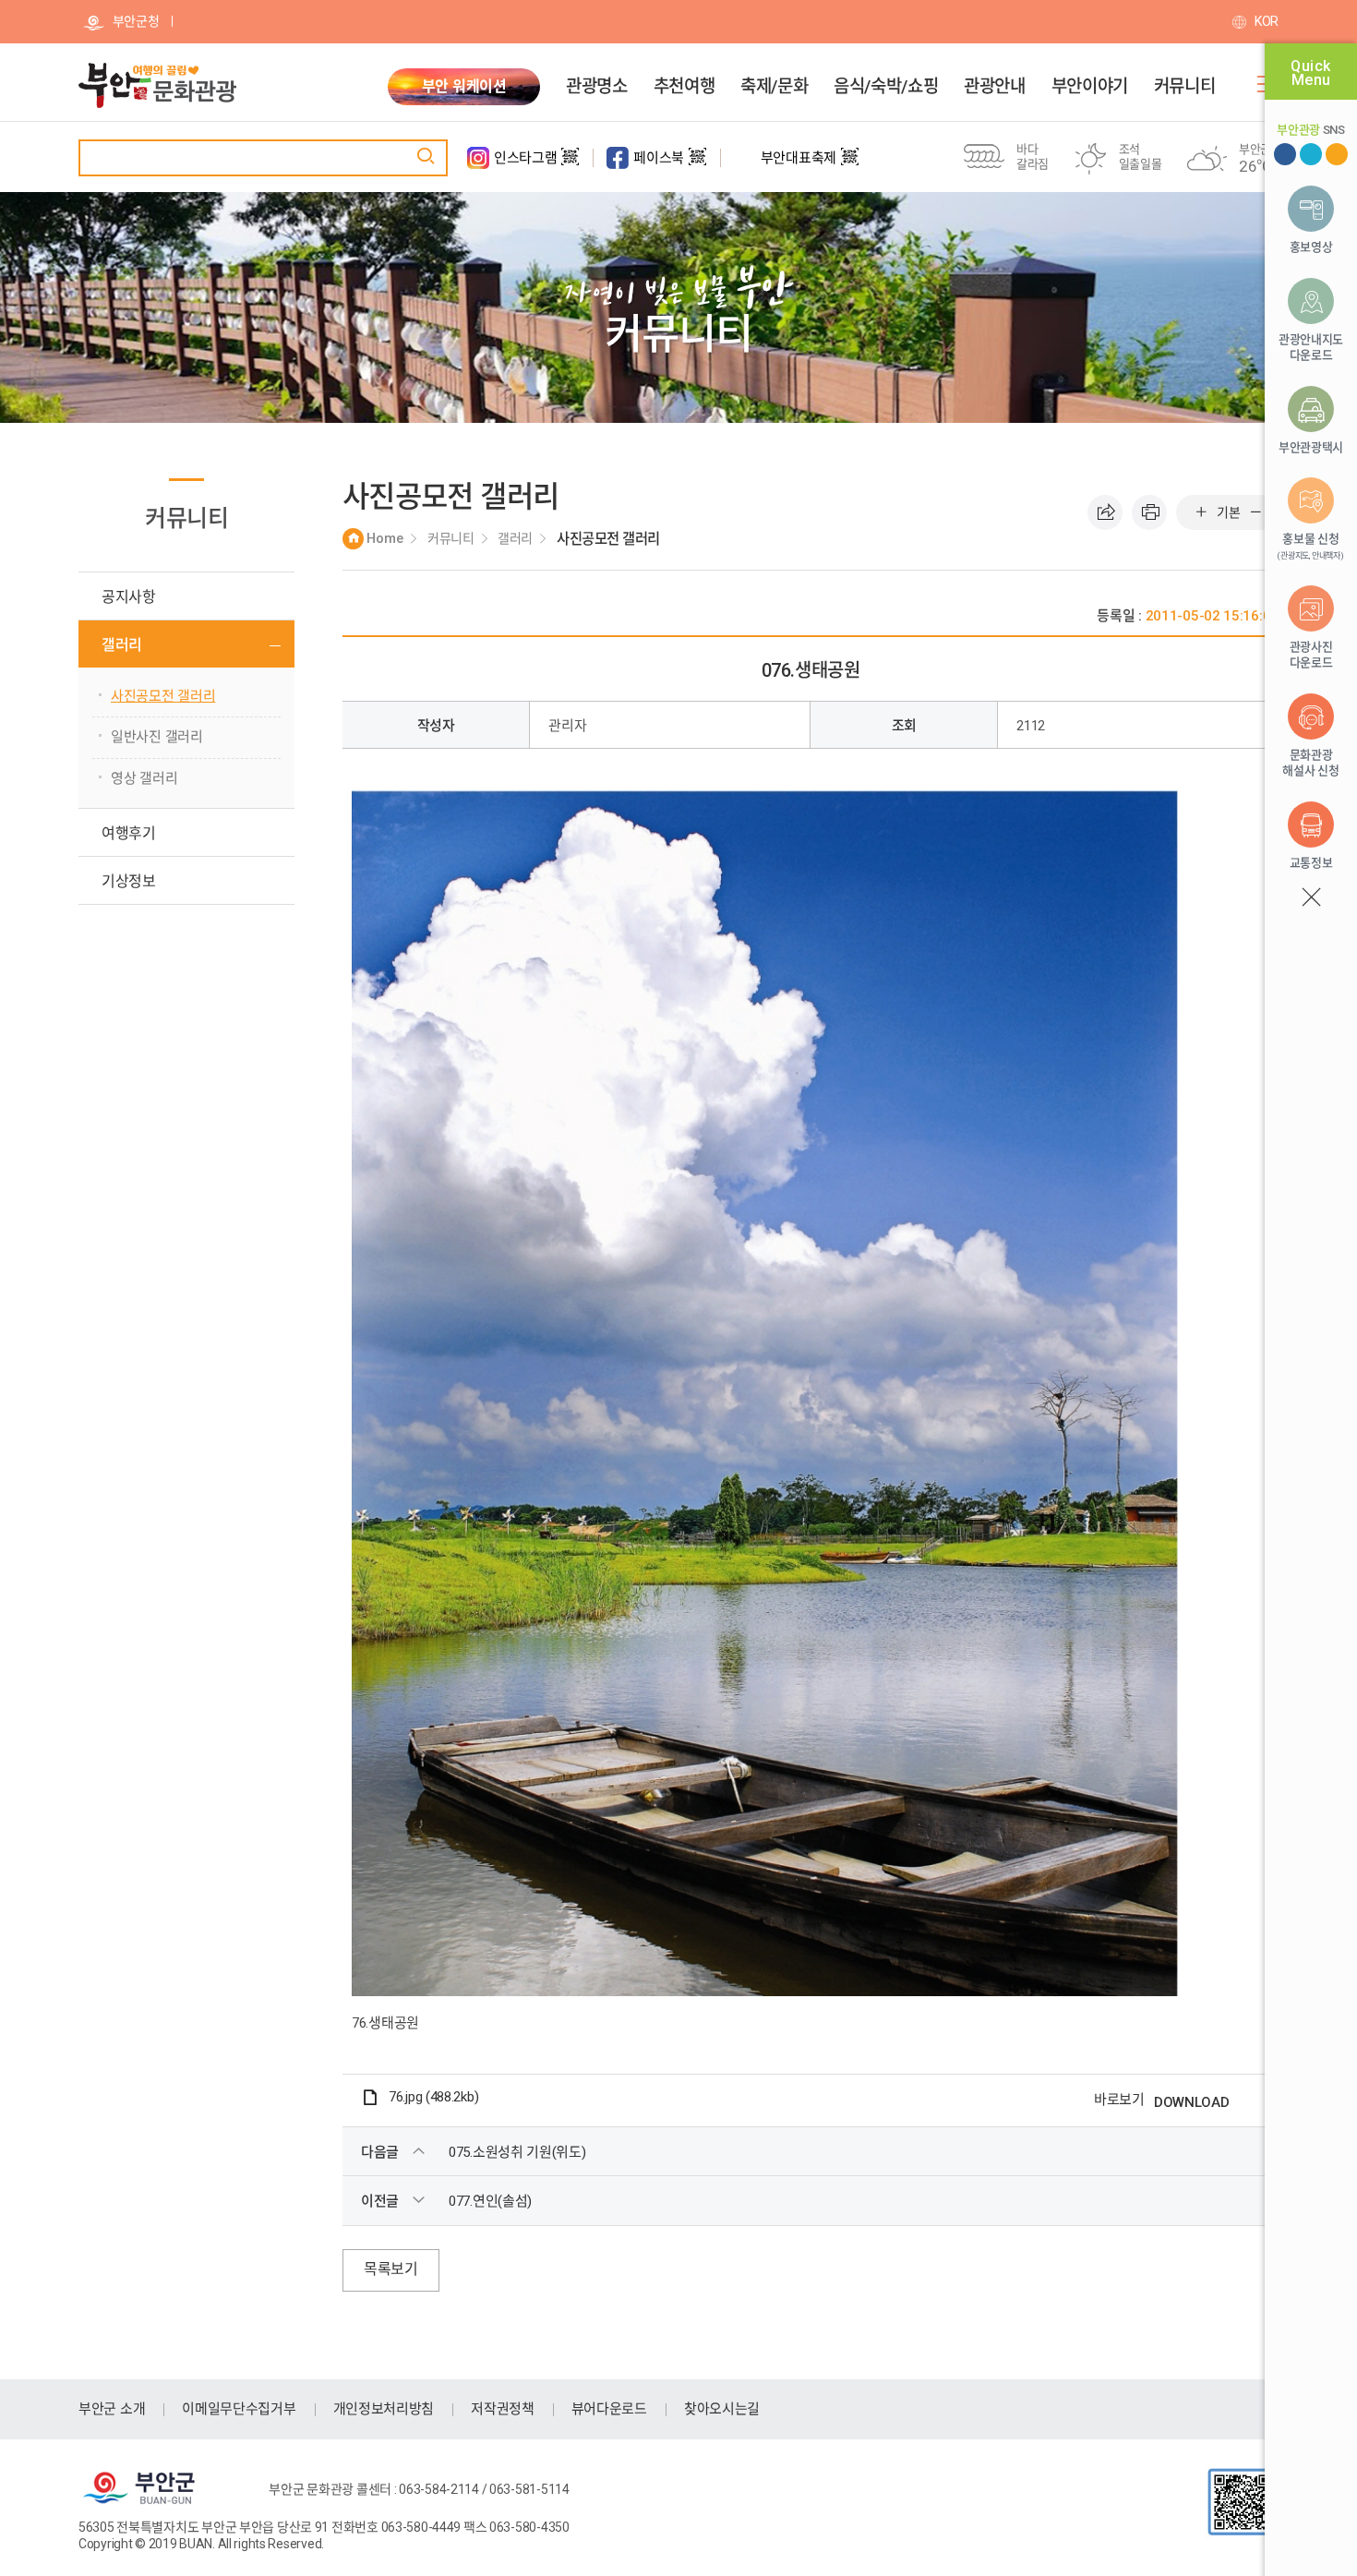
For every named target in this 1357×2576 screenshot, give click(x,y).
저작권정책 (503, 2409)
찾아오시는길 (722, 2409)
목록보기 (391, 2269)
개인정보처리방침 (384, 2409)
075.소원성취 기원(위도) (517, 2152)
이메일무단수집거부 (239, 2409)
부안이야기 (1090, 87)
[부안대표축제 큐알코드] (850, 164)
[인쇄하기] (1149, 512)
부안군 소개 (112, 2409)
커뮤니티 (1184, 87)
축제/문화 (774, 87)
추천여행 (684, 87)
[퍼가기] (1105, 512)
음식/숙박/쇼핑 (886, 87)
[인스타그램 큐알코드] (570, 164)
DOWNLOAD (1192, 2102)
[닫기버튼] (1310, 897)
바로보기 (1119, 2100)
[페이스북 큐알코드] (697, 164)
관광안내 (994, 87)
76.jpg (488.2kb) (433, 2097)
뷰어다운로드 (609, 2409)
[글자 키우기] (1201, 512)
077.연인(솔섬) (490, 2201)
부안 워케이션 (464, 86)
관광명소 (596, 87)
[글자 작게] (1255, 512)
